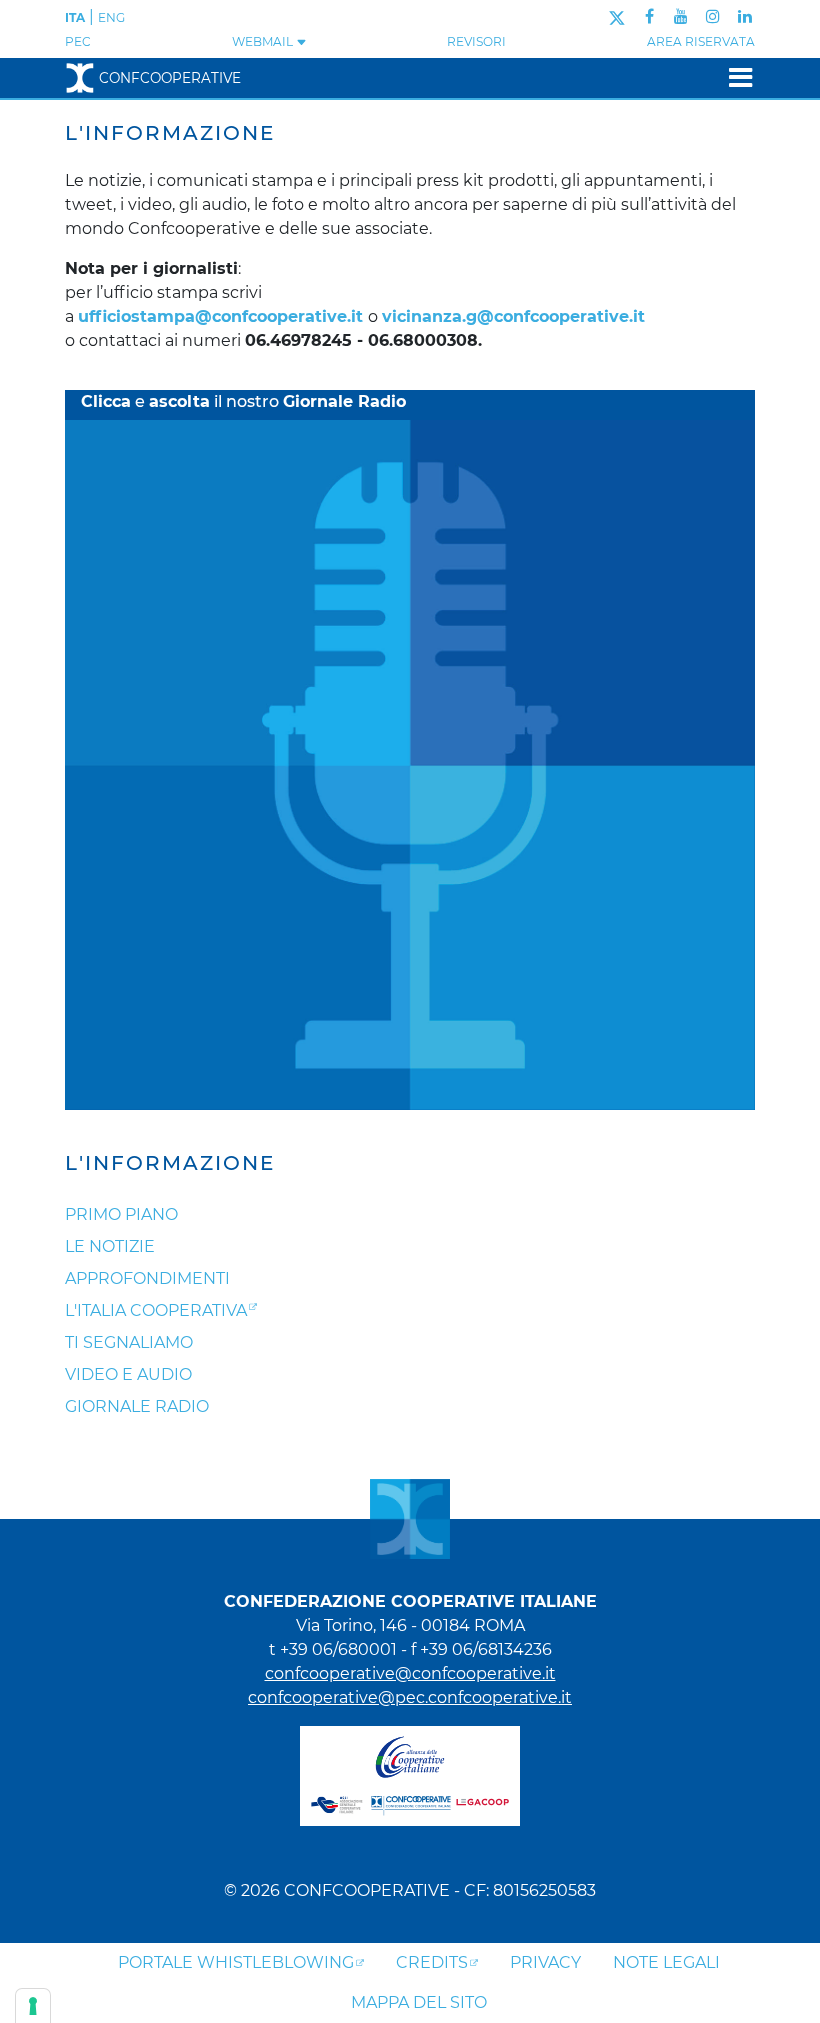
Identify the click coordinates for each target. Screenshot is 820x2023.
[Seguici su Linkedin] (745, 16)
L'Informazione (170, 1163)
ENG (111, 17)
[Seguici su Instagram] (713, 16)
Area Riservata (701, 41)
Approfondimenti (147, 1278)
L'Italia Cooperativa (156, 1310)
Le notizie (110, 1246)
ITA (75, 17)
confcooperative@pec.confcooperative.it (410, 1697)
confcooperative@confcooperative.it (410, 1673)
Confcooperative (170, 78)
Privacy (545, 1962)
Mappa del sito (419, 2002)
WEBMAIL (264, 41)
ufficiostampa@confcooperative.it (220, 316)
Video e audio (128, 1374)
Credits (432, 1962)
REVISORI (476, 41)
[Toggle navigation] (734, 77)
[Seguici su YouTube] (681, 16)
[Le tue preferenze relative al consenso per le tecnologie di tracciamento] (33, 2006)
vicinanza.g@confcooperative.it (513, 316)
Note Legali (666, 1962)
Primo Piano (121, 1214)
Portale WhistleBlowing (236, 1962)
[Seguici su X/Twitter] (616, 16)
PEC (78, 41)
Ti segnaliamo (129, 1342)
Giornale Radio (137, 1406)
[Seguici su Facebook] (649, 16)
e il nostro (243, 401)
